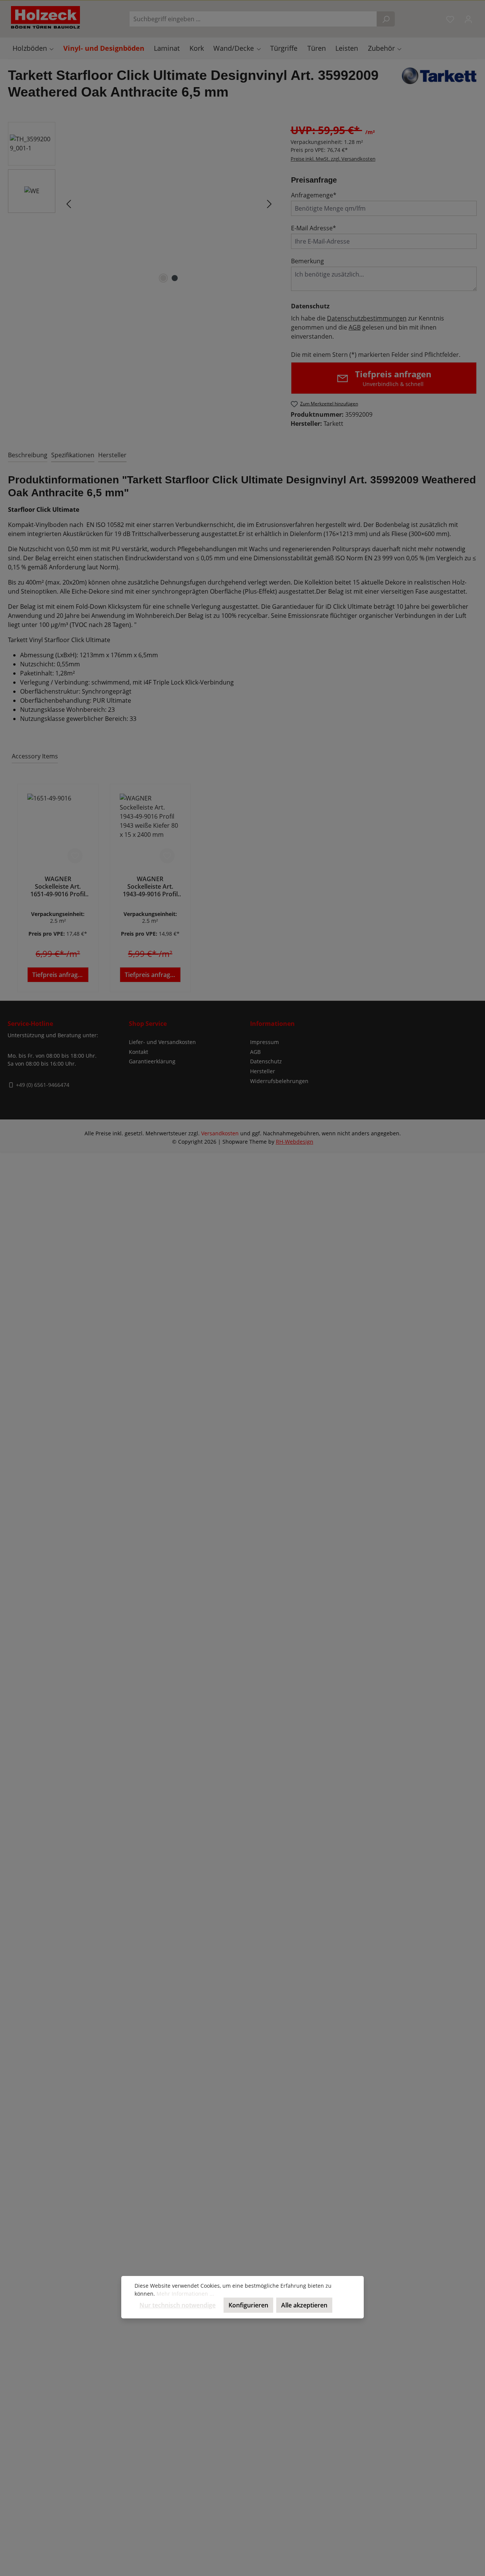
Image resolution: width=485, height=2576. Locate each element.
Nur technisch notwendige (178, 2305)
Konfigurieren (248, 2305)
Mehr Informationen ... (185, 2294)
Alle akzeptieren (304, 2305)
